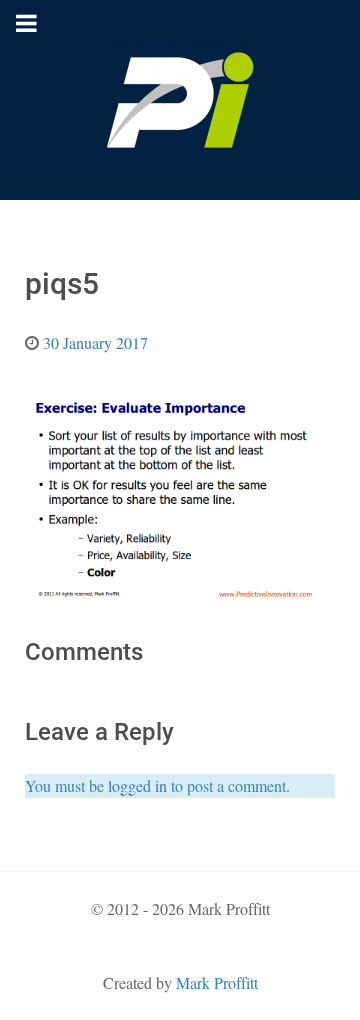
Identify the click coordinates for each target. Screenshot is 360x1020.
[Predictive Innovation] (180, 100)
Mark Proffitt (217, 982)
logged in (137, 785)
